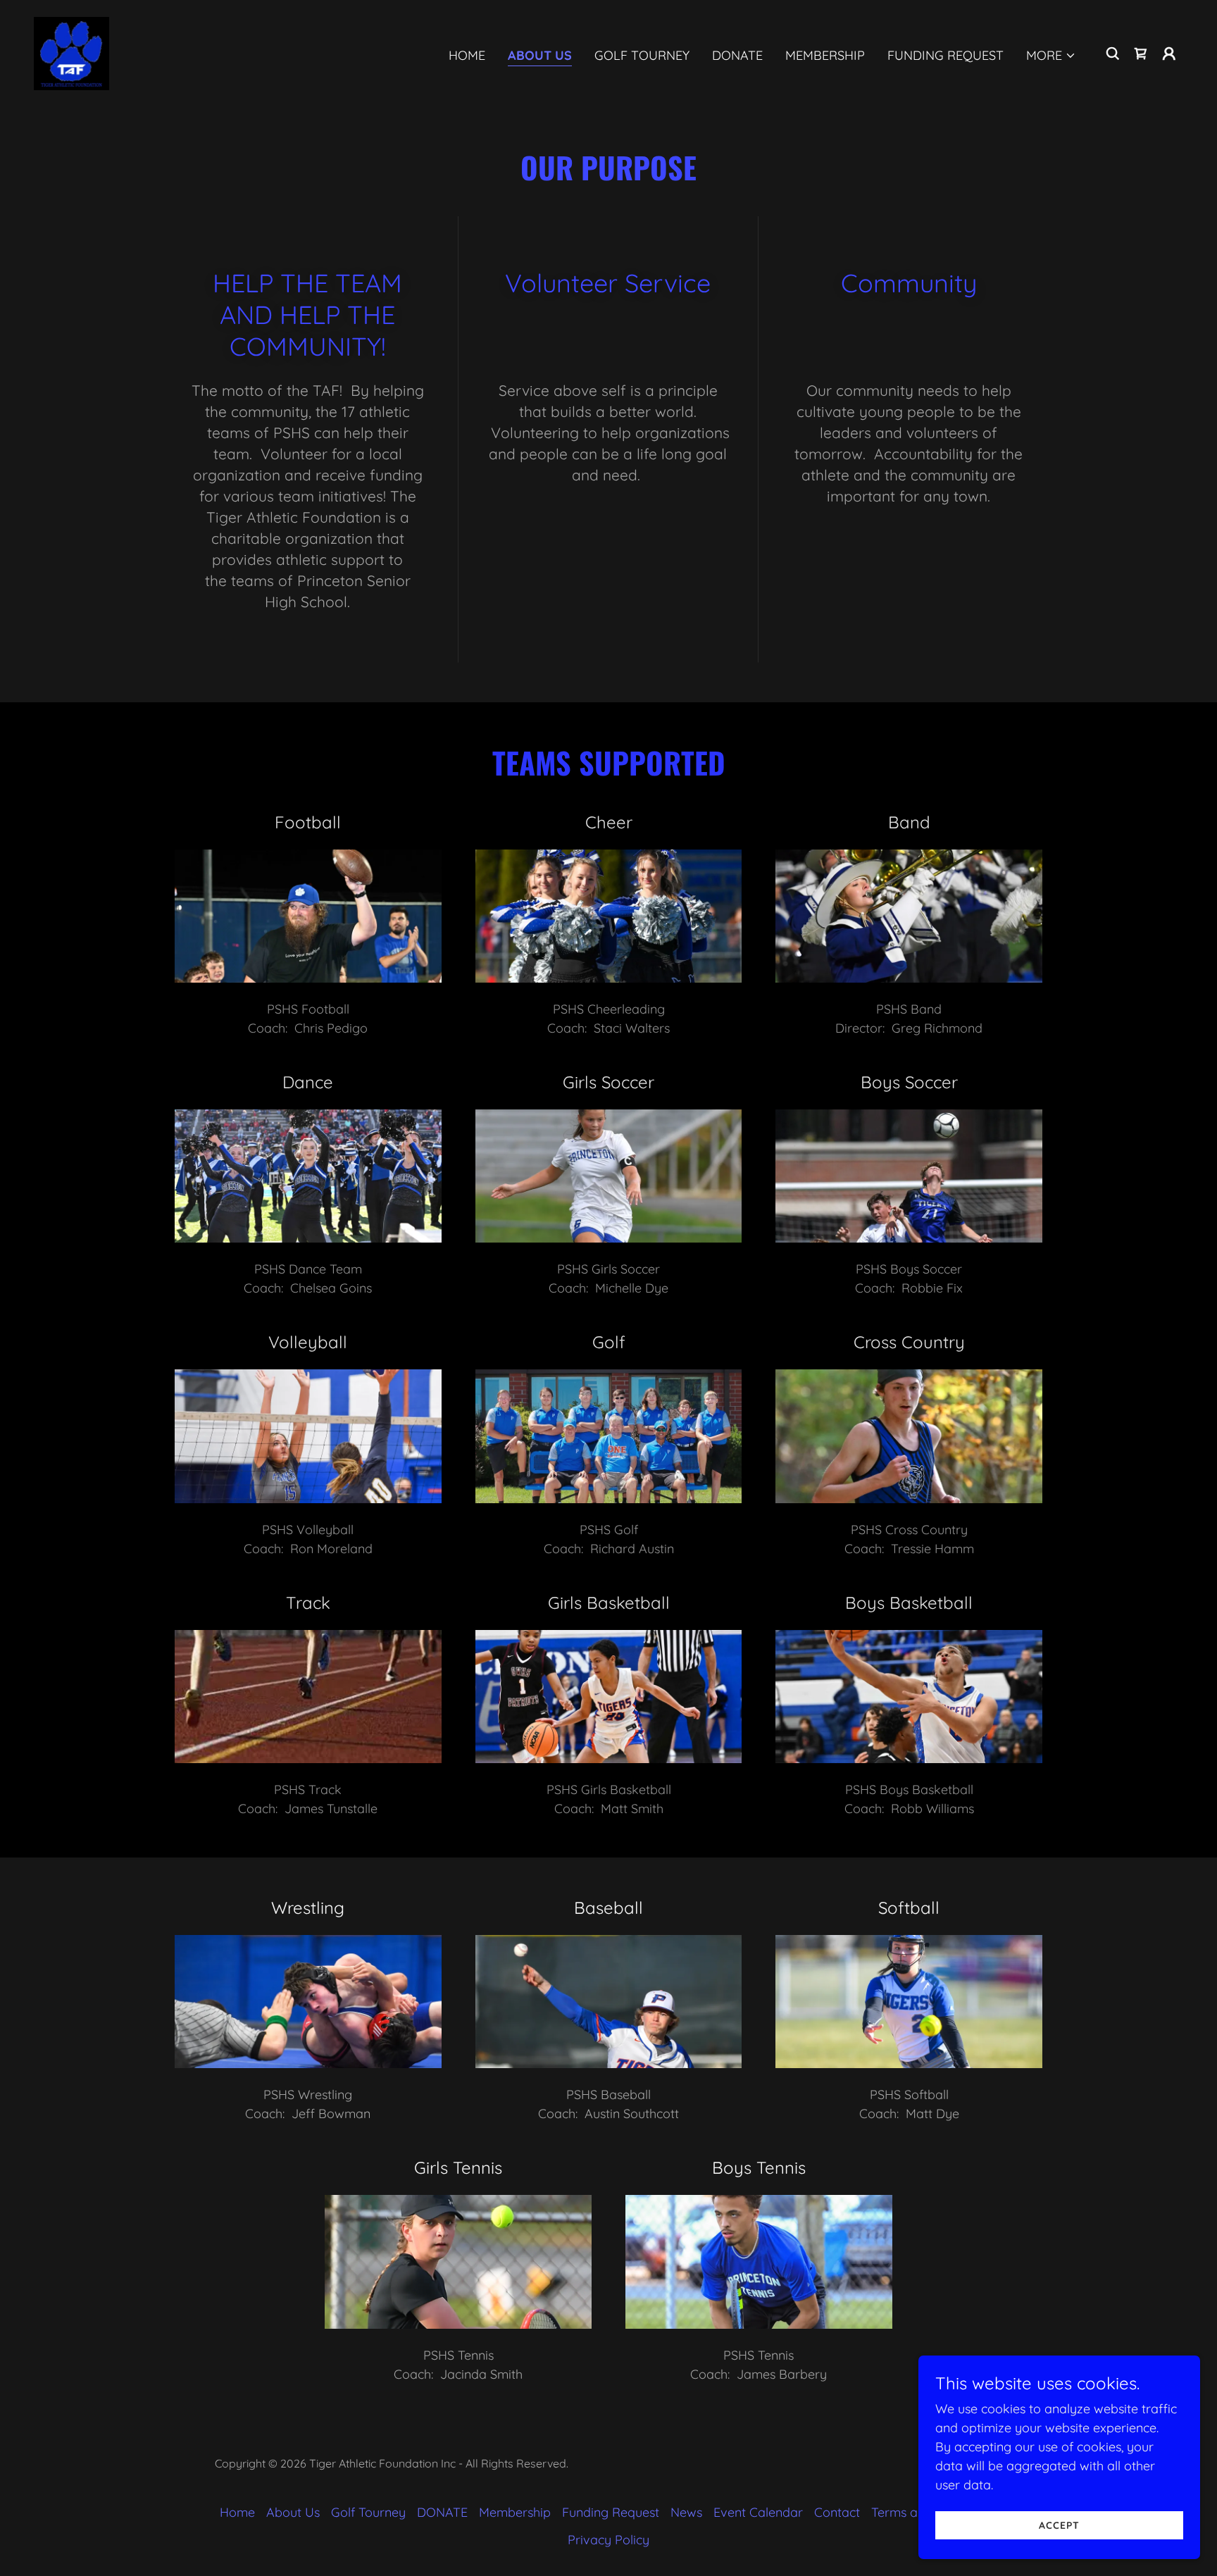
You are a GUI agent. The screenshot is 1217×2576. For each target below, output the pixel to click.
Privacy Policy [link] (608, 2540)
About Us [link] (540, 55)
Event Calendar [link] (758, 2512)
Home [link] (467, 55)
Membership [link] (825, 55)
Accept (1059, 2525)
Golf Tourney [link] (642, 55)
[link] (71, 52)
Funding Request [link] (945, 55)
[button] (1051, 56)
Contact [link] (837, 2512)
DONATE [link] (737, 55)
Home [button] (237, 2512)
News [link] (686, 2512)
